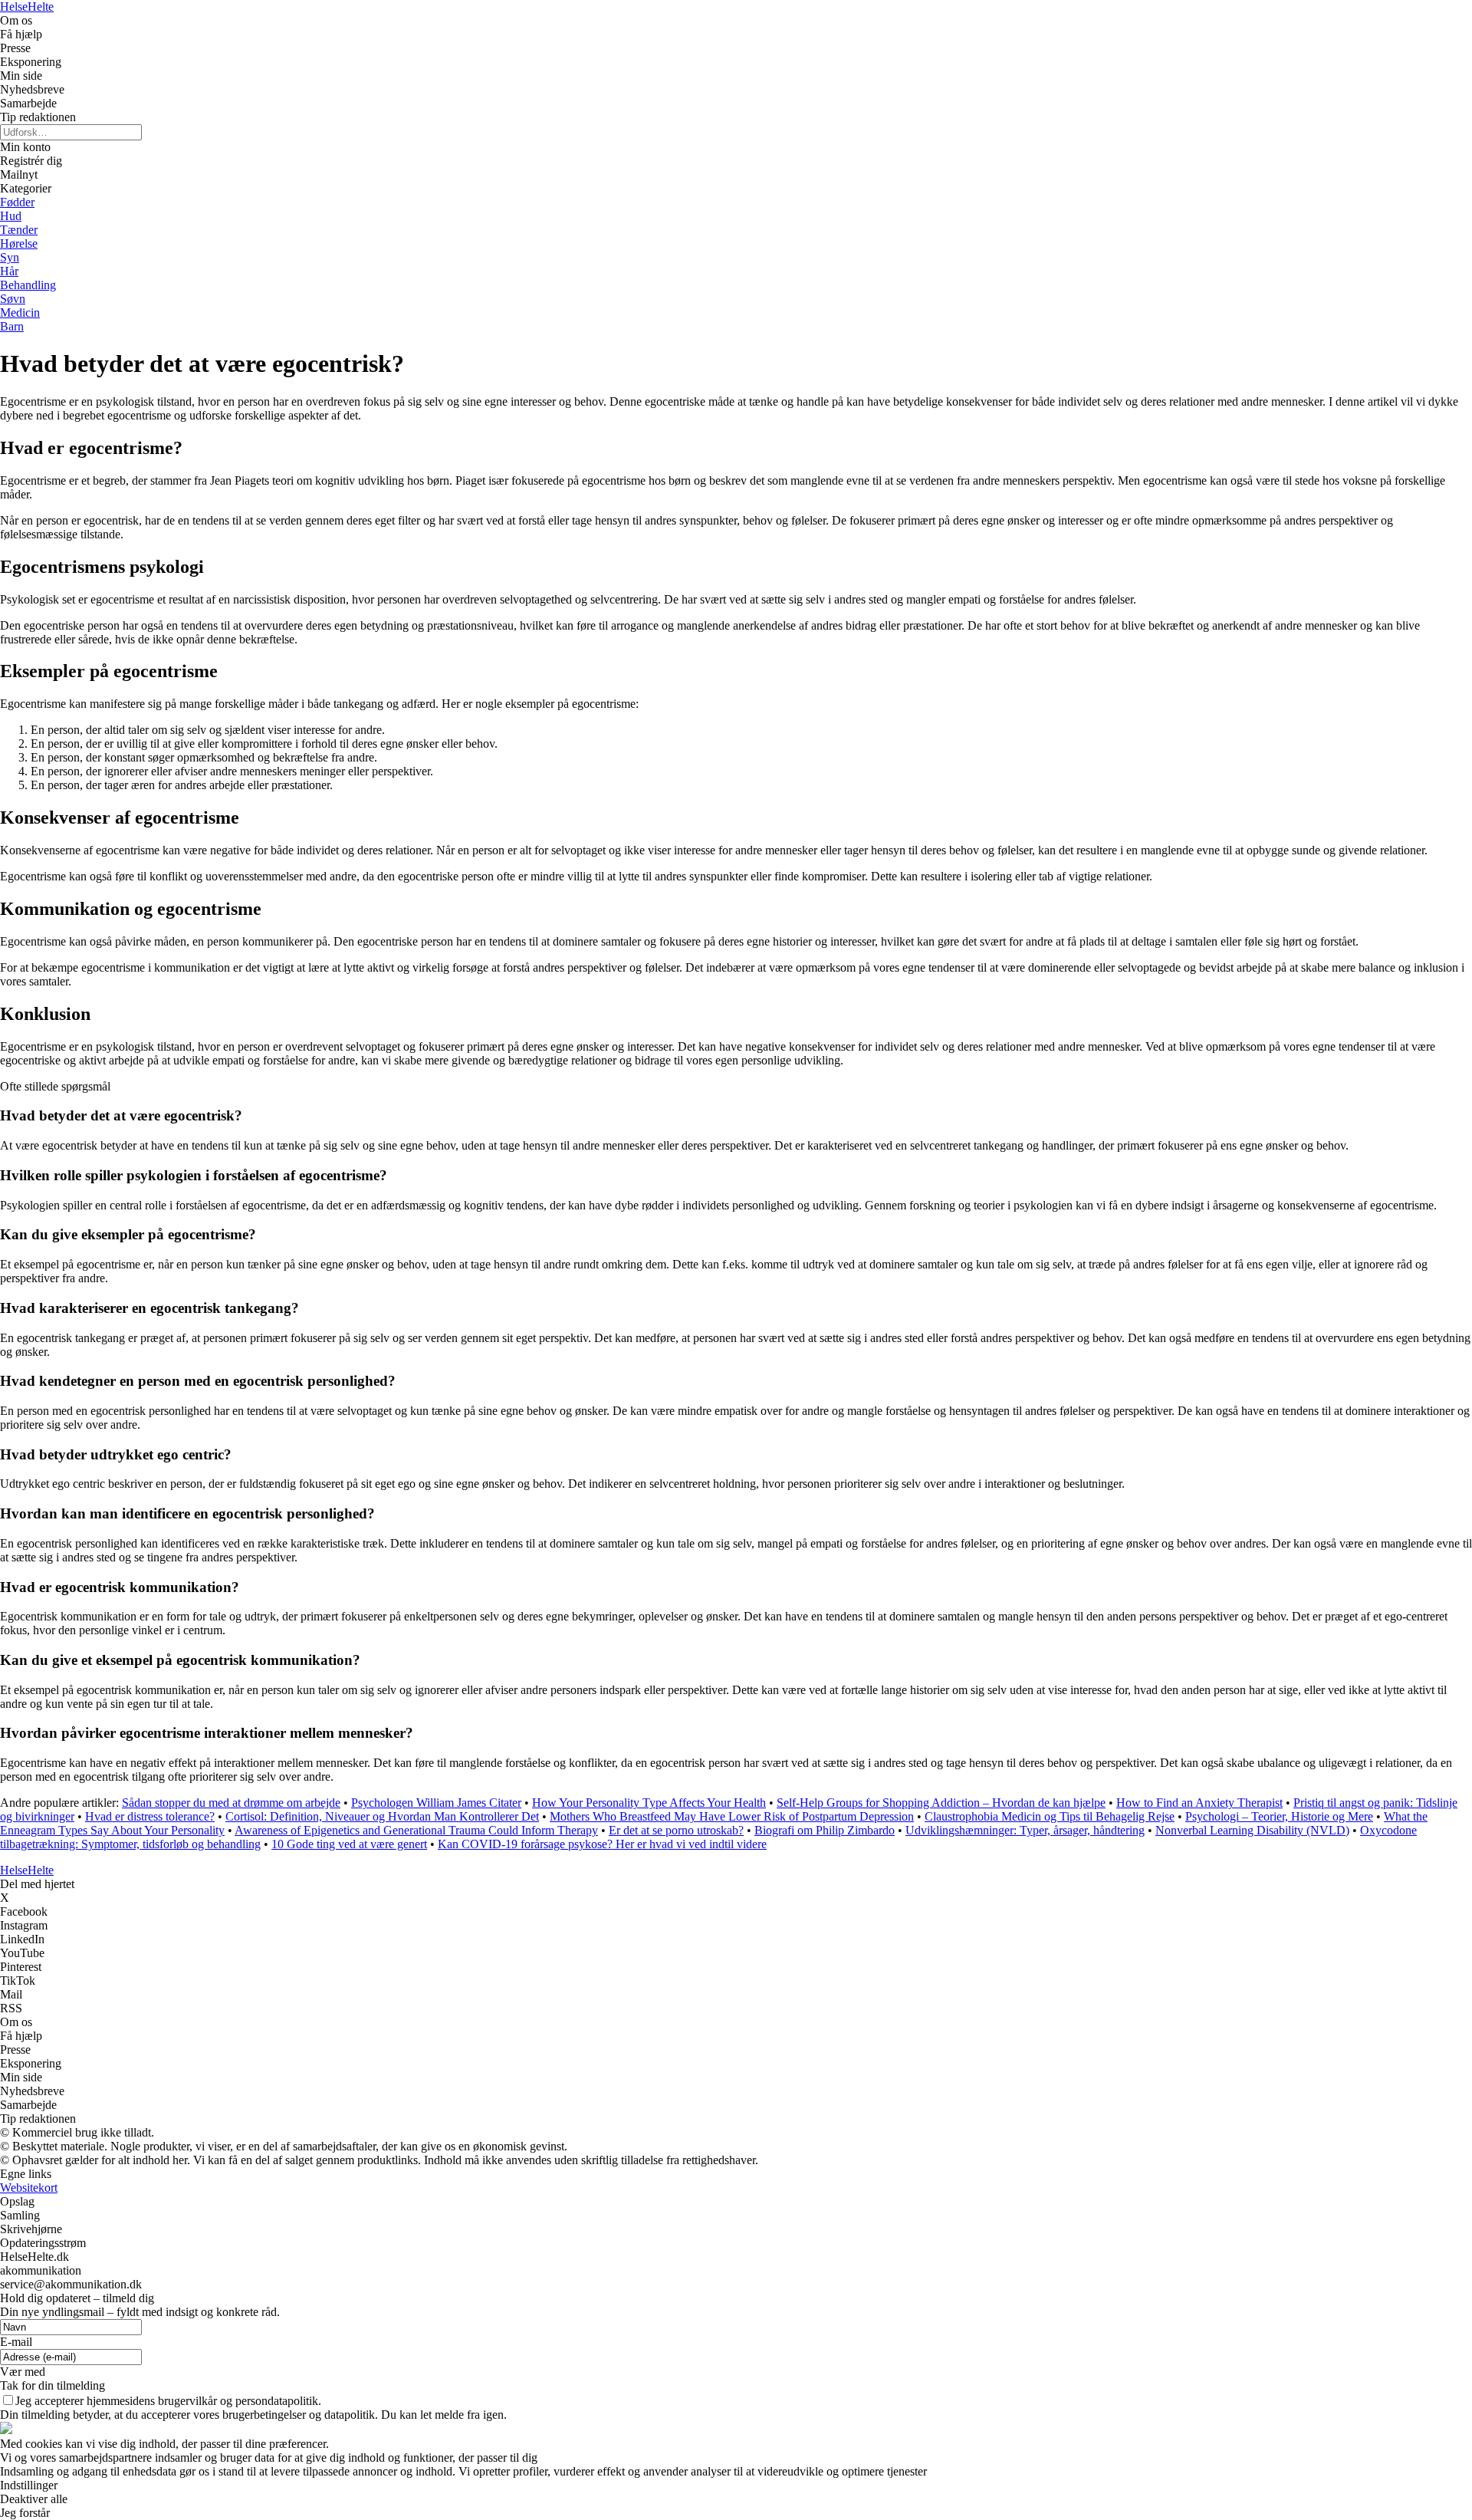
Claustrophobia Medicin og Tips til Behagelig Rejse (1050, 1816)
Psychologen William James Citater (436, 1803)
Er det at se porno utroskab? (676, 1830)
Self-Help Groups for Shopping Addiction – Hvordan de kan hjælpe (941, 1803)
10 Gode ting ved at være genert (349, 1844)
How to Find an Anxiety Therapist (1199, 1803)
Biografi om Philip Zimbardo (825, 1830)
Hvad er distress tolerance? (150, 1816)
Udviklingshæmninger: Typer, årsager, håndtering (1025, 1830)
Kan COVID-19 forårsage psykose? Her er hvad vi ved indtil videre (602, 1844)
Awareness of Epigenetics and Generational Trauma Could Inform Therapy (416, 1830)
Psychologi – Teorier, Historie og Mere (1279, 1816)
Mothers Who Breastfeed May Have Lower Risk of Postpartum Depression (732, 1816)
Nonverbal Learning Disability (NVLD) (1252, 1830)
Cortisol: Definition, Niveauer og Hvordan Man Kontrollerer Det (382, 1816)
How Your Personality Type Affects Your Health (649, 1803)
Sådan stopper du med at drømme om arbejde (231, 1803)
